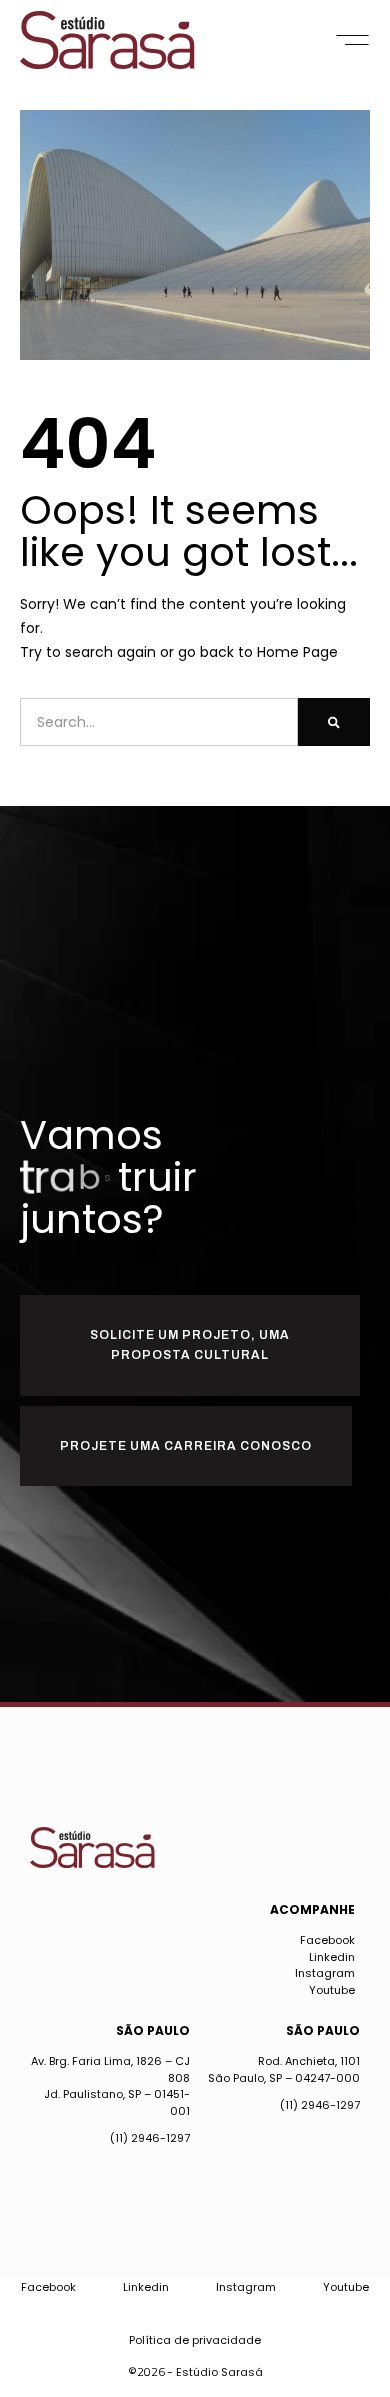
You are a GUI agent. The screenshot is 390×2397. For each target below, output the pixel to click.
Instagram (325, 1973)
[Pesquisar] (334, 722)
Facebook (327, 1940)
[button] (352, 40)
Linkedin (332, 1957)
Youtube (332, 1990)
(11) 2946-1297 (150, 2138)
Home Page (297, 652)
